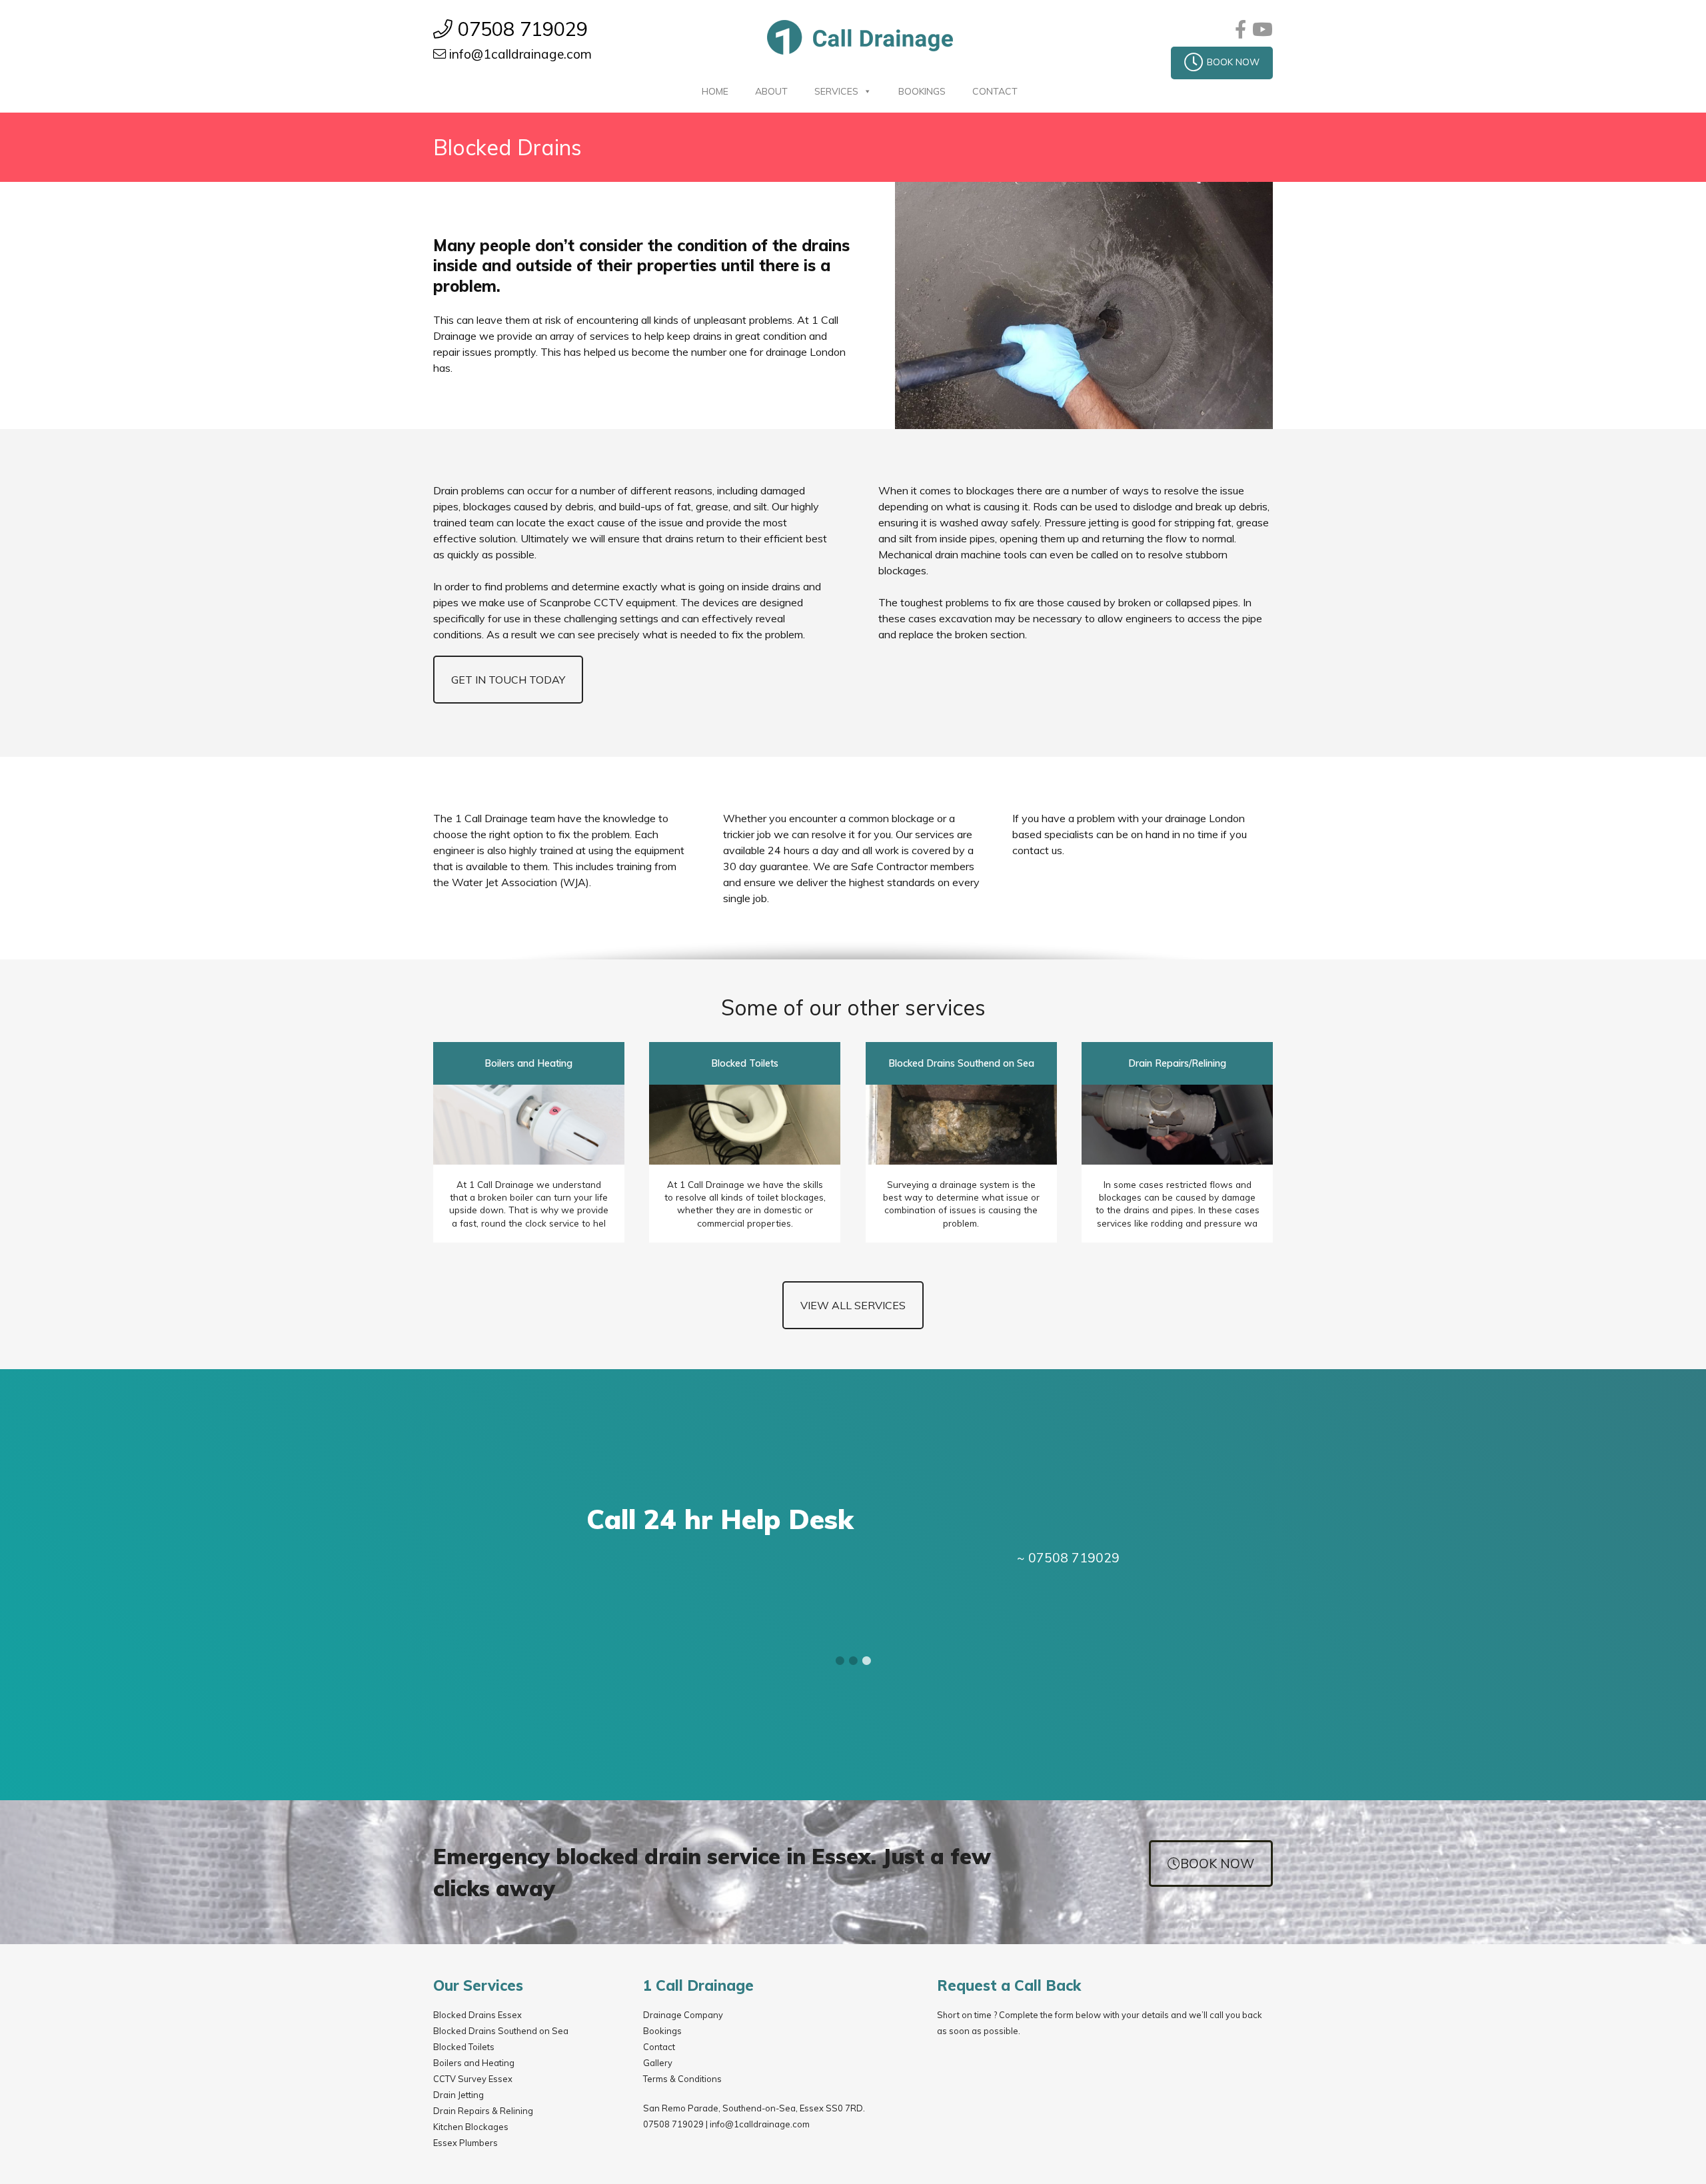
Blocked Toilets (464, 2047)
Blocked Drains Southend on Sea (501, 2031)
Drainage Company (683, 2015)
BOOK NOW (1233, 62)
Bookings (922, 91)
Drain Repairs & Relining (483, 2111)
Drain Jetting (458, 2095)
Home (715, 91)
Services (836, 91)
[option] (853, 1534)
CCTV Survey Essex (473, 2079)
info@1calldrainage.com (760, 2124)
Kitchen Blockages (471, 2127)
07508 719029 (673, 2124)
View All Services (853, 1305)
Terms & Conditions (682, 2079)
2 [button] (853, 1660)
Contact (995, 91)
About (771, 91)
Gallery (658, 2063)
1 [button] (840, 1660)
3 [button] (866, 1660)
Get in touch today (508, 680)
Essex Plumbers (465, 2143)
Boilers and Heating (474, 2063)
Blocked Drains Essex (477, 2015)
